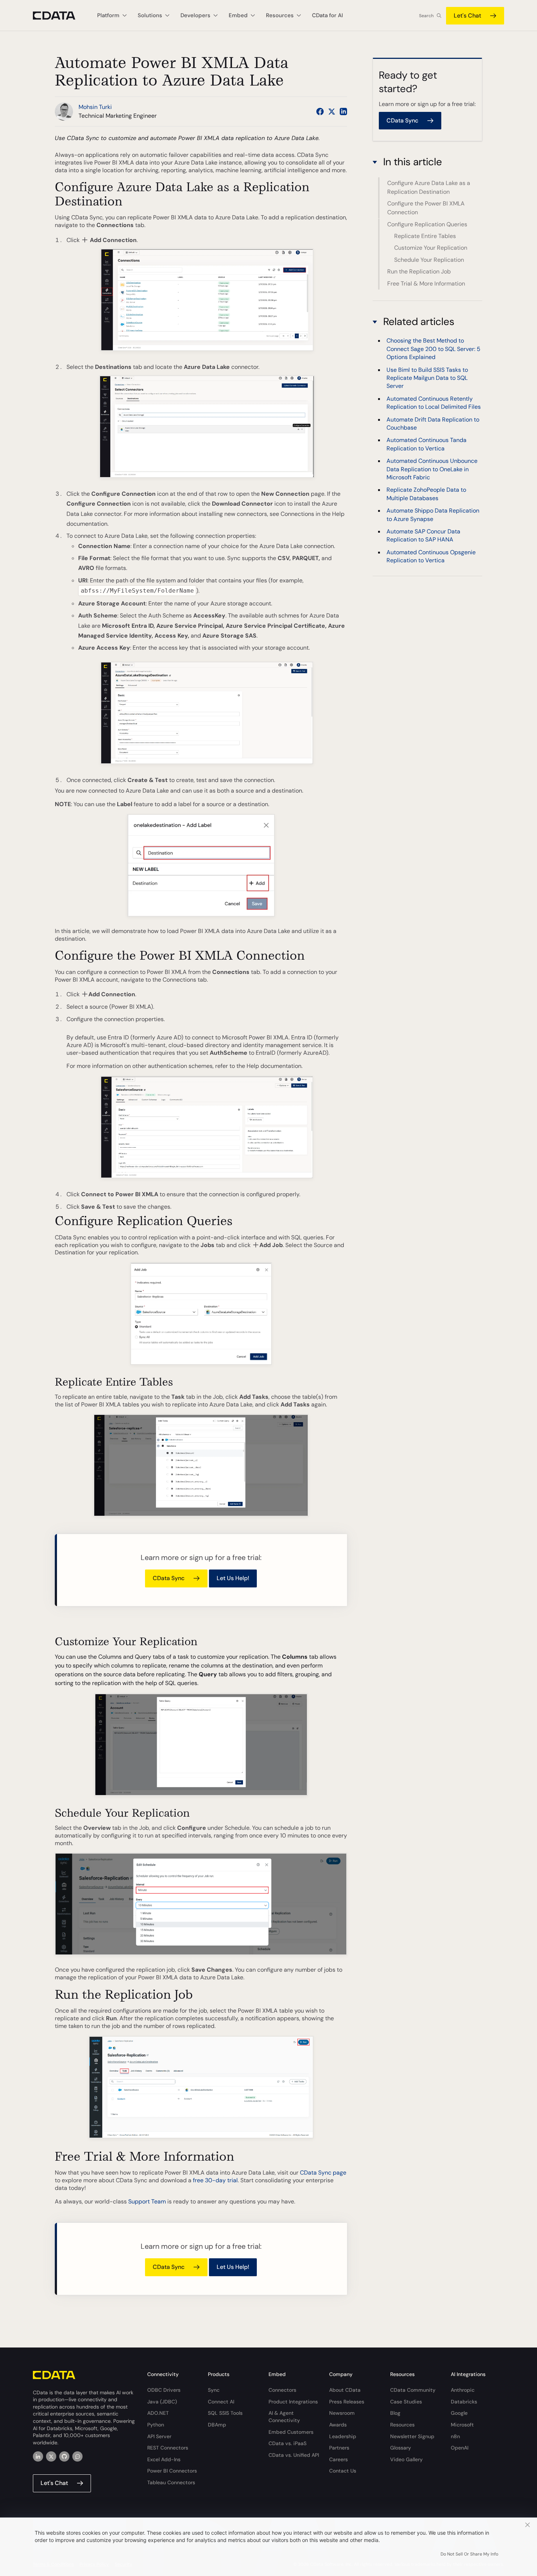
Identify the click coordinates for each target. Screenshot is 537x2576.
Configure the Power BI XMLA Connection (426, 208)
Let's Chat (467, 16)
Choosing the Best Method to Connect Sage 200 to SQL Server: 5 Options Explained (433, 349)
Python (156, 2425)
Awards (338, 2425)
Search (426, 16)
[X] (51, 2456)
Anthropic (463, 2390)
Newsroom (342, 2413)
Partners (339, 2448)
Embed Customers (291, 2432)
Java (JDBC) (162, 2402)
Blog (395, 2413)
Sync (214, 2390)
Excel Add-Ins (164, 2459)
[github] (64, 2456)
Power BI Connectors (172, 2471)
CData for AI (327, 15)
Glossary (401, 2448)
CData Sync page (323, 2173)
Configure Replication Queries (427, 224)
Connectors (282, 2390)
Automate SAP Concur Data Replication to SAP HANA (423, 535)
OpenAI (460, 2448)
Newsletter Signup (412, 2436)
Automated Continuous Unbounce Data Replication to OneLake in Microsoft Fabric (432, 469)
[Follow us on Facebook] (320, 112)
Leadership (343, 2436)
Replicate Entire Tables (425, 236)
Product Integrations (293, 2402)
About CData (345, 2390)
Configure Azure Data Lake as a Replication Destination (429, 187)
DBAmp (217, 2425)
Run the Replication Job (419, 271)
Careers (338, 2459)
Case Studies (406, 2402)
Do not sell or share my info (469, 2554)
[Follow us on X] (332, 112)
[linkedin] (38, 2456)
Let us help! (233, 1578)
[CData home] (60, 16)
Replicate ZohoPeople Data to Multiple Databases (426, 494)
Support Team (147, 2201)
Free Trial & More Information (426, 284)
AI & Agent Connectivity (284, 2417)
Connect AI (221, 2402)
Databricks (464, 2402)
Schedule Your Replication (429, 260)
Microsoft (462, 2425)
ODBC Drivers (164, 2390)
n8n (455, 2436)
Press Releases (347, 2402)
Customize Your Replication (431, 248)
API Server (159, 2436)
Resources (402, 2425)
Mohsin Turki (95, 107)
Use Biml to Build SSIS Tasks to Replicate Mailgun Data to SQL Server (427, 378)
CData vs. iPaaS (287, 2443)
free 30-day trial (215, 2180)
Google (459, 2413)
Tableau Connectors (171, 2482)
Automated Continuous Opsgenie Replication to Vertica (431, 556)
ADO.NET (158, 2413)
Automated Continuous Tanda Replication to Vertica (426, 444)
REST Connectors (168, 2448)
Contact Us (343, 2471)
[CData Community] (77, 2456)
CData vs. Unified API (294, 2455)
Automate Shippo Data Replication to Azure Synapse (433, 515)
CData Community (413, 2390)
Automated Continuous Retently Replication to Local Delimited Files (434, 403)
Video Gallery (406, 2459)
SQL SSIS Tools (225, 2413)
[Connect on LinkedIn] (343, 112)
